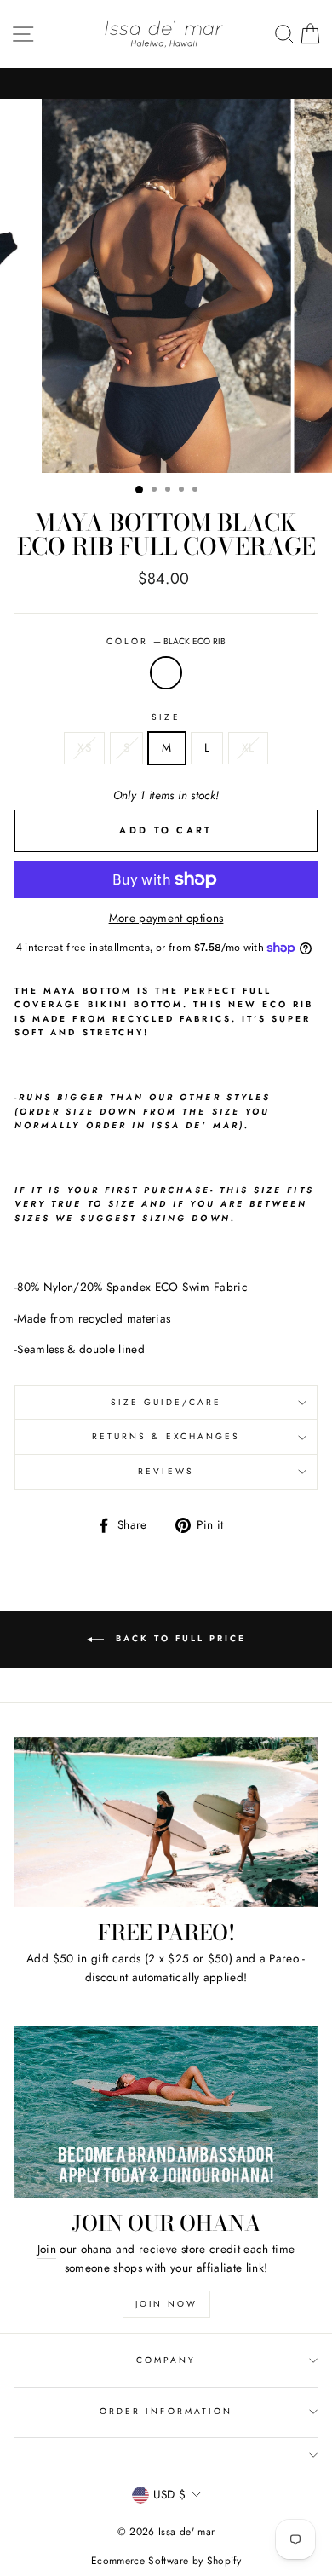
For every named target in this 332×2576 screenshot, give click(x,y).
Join (47, 2249)
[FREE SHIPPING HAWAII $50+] (166, 84)
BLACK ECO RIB (166, 673)
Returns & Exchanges (166, 1436)
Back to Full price (178, 1638)
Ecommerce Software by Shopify (166, 2561)
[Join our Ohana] (166, 2112)
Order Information (166, 2411)
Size (166, 717)
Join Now (166, 2304)
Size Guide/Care (166, 1402)
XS (84, 747)
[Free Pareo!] (166, 1822)
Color (166, 641)
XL (248, 747)
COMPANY (166, 2360)
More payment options (166, 918)
